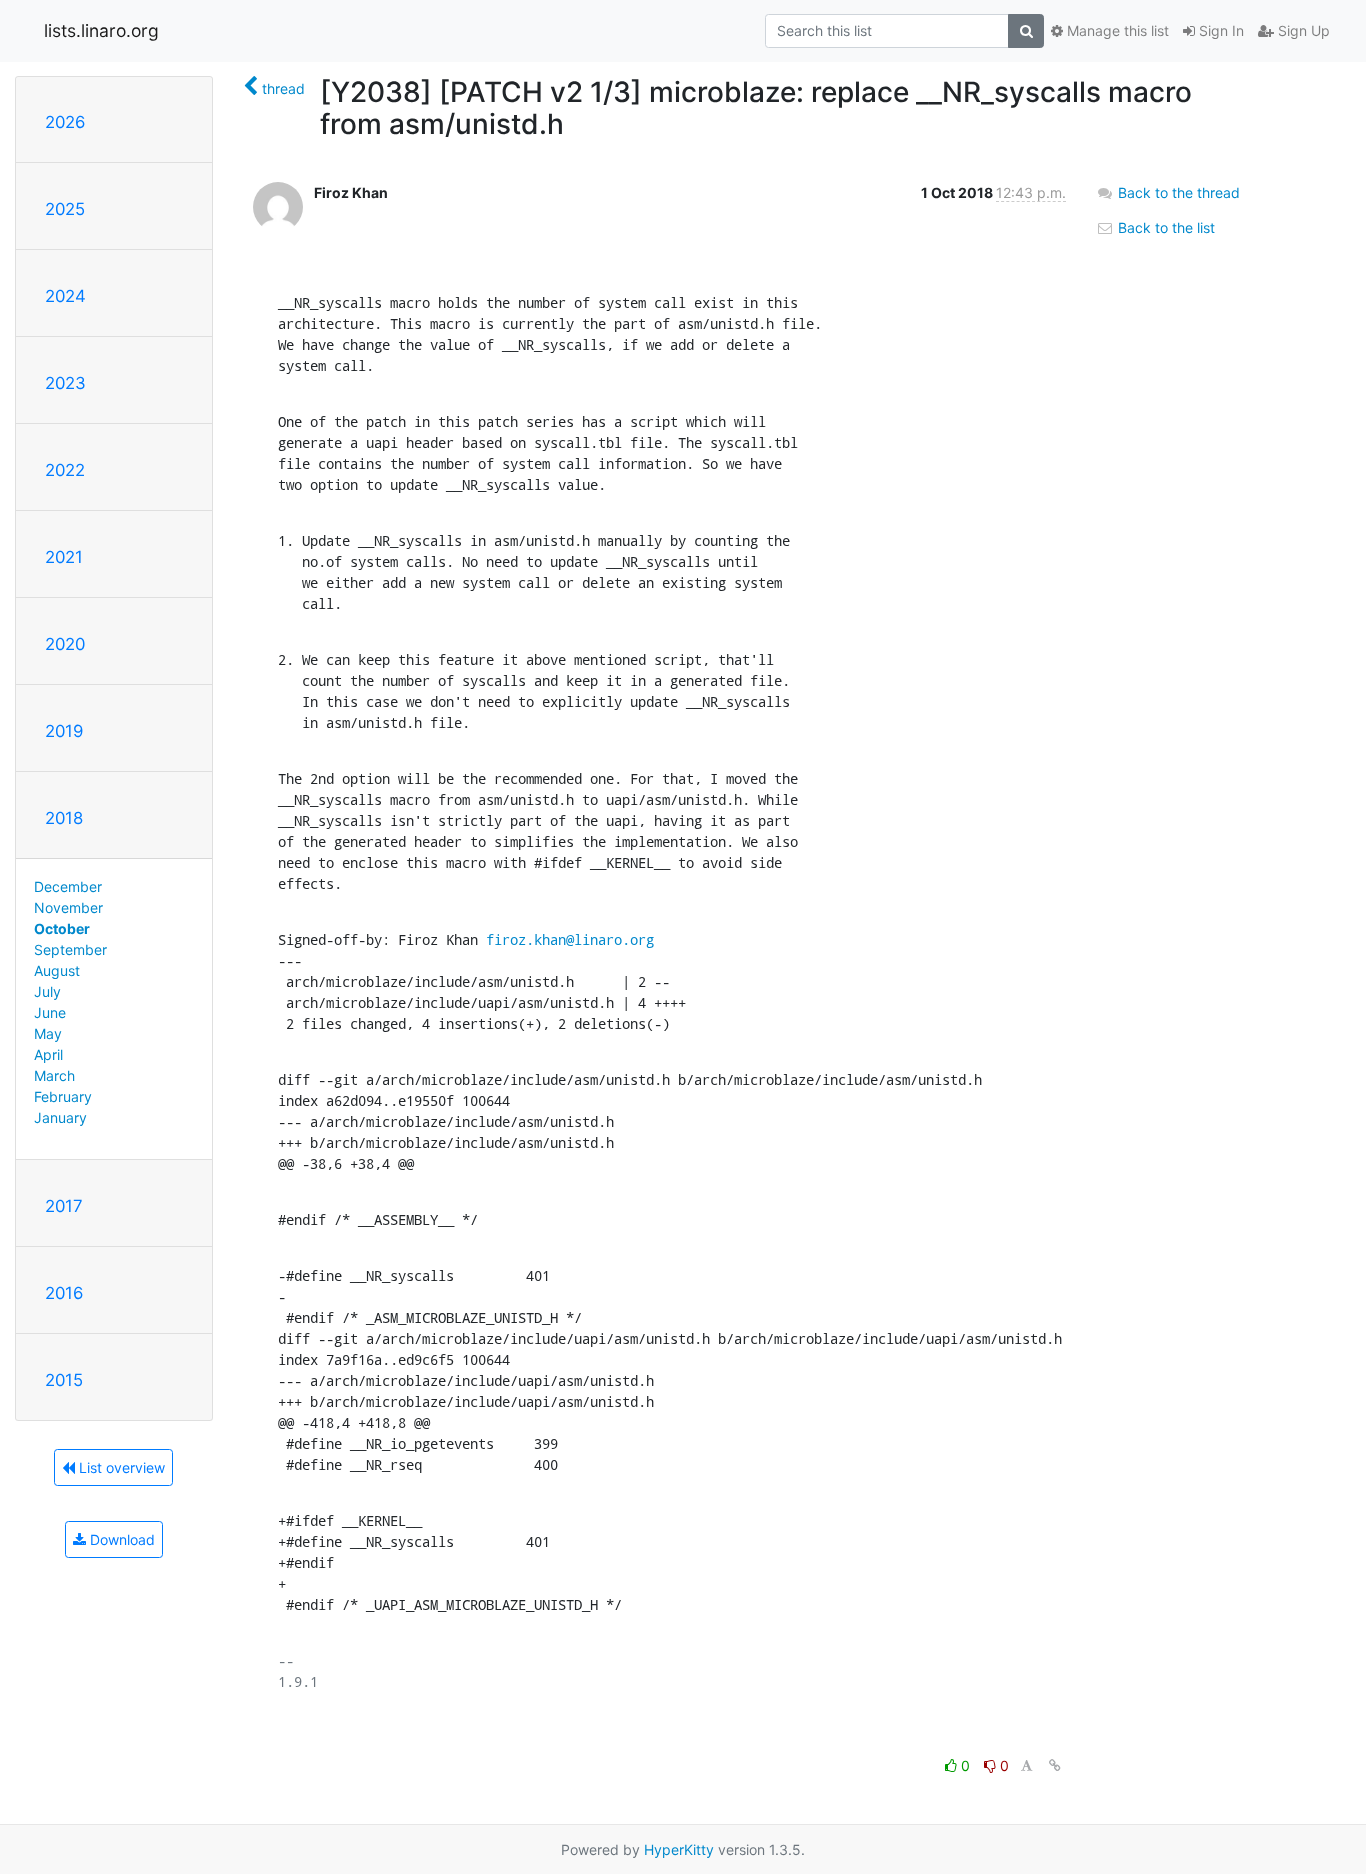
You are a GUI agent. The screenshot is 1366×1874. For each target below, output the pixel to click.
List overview (120, 1467)
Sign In (1219, 30)
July (47, 991)
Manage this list (1116, 30)
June (50, 1012)
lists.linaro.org (101, 30)
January (60, 1117)
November (68, 907)
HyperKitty (679, 1849)
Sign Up (1302, 30)
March (54, 1075)
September (70, 949)
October (62, 928)
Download (120, 1539)
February (63, 1096)
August (57, 970)
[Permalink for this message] (1055, 1765)
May (48, 1033)
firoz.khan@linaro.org (570, 939)
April (48, 1054)
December (68, 886)
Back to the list (1164, 227)
